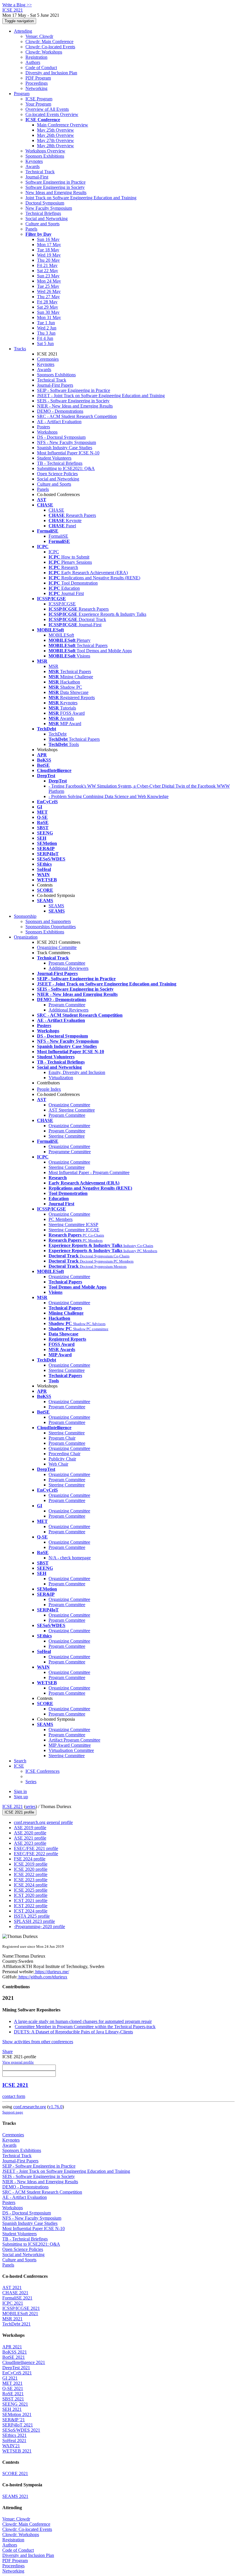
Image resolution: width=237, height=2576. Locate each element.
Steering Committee (67, 1136)
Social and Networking (47, 219)
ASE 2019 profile (30, 1828)
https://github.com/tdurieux (42, 1977)
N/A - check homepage (70, 1558)
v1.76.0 (55, 2107)
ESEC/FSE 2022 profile (36, 1854)
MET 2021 (12, 2383)
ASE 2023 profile (30, 1843)
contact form (14, 2096)
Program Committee (67, 963)
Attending (23, 31)
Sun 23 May (48, 276)
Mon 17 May (49, 245)
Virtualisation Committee (71, 1750)
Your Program (38, 104)
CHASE (56, 510)
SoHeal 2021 (14, 2440)
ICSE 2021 (13, 1806)
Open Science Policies (57, 474)
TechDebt (58, 734)
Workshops (47, 432)
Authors (33, 62)
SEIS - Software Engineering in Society (73, 401)
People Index (49, 1089)
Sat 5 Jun (45, 343)
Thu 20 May (48, 260)
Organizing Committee (69, 1105)
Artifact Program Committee (74, 1740)
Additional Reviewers (68, 968)
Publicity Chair (62, 1459)
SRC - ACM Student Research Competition (77, 416)
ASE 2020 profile (30, 1833)
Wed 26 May (49, 291)
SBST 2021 (13, 2399)
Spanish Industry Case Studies (65, 448)
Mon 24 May (49, 281)
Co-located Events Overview (52, 114)
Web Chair (58, 1464)
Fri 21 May (47, 265)
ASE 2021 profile (30, 1838)
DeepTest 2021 (16, 2368)
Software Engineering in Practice (55, 182)
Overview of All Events (47, 109)
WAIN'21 (11, 2446)
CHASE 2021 (15, 2293)
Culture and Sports (42, 224)
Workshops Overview (45, 151)
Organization (26, 937)
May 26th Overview (55, 135)
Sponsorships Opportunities (51, 927)
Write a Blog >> (17, 5)
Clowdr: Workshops (44, 52)
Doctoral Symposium (45, 203)
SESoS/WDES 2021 (21, 2430)
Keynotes (34, 161)
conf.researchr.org (30, 2107)
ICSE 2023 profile (31, 1880)
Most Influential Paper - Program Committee (89, 1172)
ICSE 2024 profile (31, 1885)
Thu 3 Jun (46, 333)
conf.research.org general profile (43, 1822)
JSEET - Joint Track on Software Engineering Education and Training (101, 396)
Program (22, 94)
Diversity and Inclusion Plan (51, 73)
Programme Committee (70, 1152)
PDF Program (38, 78)
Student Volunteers (54, 458)
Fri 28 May (47, 302)
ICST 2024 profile (31, 1911)
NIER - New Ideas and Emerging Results (75, 406)
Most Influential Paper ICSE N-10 (68, 453)
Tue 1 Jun (46, 323)
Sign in (20, 1791)
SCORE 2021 (15, 2473)
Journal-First (37, 177)
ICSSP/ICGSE (62, 604)
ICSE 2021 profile (19, 1812)
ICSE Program (39, 99)
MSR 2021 (12, 2319)
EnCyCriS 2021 (17, 2373)
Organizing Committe (57, 947)
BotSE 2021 (14, 2357)
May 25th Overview (55, 130)
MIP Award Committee (70, 1745)
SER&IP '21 (14, 2420)
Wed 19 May (49, 255)
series (30, 1806)
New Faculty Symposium (49, 208)
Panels (31, 229)
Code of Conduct (41, 68)
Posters (43, 427)
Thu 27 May (48, 297)
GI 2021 (10, 2378)
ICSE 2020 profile (31, 1869)
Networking (36, 88)
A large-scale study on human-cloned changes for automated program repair (83, 2021)
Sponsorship (25, 916)
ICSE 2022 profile (31, 1874)
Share (8, 2051)
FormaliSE (58, 536)
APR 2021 (12, 2347)
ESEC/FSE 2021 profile (36, 1848)
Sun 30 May (48, 312)
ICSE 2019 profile (31, 1864)
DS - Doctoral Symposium (61, 437)
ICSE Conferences (42, 1771)
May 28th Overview (55, 146)
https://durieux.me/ (52, 1972)
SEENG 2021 (15, 2404)
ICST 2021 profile (31, 1900)
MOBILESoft (61, 635)
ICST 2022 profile (31, 1906)
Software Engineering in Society (55, 187)
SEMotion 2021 (17, 2414)
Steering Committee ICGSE (74, 1230)
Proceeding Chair (64, 1454)
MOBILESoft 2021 (20, 2314)
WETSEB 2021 (17, 2451)
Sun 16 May (48, 239)
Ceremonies (48, 359)
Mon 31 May (49, 317)
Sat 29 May (48, 307)
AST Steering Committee (72, 1110)
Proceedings (37, 83)
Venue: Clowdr (39, 36)
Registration (36, 57)
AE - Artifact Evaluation (59, 422)
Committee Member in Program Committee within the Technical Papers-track (85, 2027)
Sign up (21, 1797)
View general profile (18, 2062)
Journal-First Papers (55, 385)
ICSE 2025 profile (31, 1890)
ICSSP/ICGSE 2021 (21, 2308)
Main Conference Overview (63, 125)
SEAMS (56, 906)
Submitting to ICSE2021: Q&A (66, 468)
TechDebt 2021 (16, 2324)
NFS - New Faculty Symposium (66, 442)
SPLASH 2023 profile (34, 1921)
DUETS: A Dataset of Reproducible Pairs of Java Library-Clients (73, 2032)
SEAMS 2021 (15, 2496)
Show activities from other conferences (38, 2042)
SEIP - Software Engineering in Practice (74, 390)
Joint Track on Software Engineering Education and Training (81, 198)
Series (31, 1782)
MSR (53, 666)
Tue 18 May (48, 250)
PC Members (61, 1219)
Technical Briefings (43, 213)
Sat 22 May (48, 271)
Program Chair (62, 1438)
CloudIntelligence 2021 (24, 2362)
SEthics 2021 (14, 2435)
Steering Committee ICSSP (73, 1225)
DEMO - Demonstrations (60, 411)
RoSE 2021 (13, 2394)
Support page (13, 2112)
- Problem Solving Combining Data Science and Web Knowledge (109, 796)
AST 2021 (12, 2287)
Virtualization (61, 1078)
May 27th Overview (55, 140)
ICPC (54, 552)
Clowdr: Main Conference (49, 42)
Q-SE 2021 (13, 2388)
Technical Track (40, 172)
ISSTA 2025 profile (32, 1916)
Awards (33, 166)
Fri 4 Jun (45, 338)
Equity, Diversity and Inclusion (77, 1072)
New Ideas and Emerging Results (56, 192)
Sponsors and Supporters (48, 921)
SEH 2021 (12, 2409)
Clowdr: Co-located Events (50, 47)
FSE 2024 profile (30, 1859)
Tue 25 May (48, 286)
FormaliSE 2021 (17, 2298)
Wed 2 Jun (47, 328)
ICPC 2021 (13, 2303)
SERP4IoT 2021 (18, 2425)
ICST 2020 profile (31, 1895)
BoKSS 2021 (15, 2352)
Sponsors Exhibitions (45, 156)
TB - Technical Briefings (60, 463)
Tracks (20, 349)
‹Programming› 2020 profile (39, 1927)
